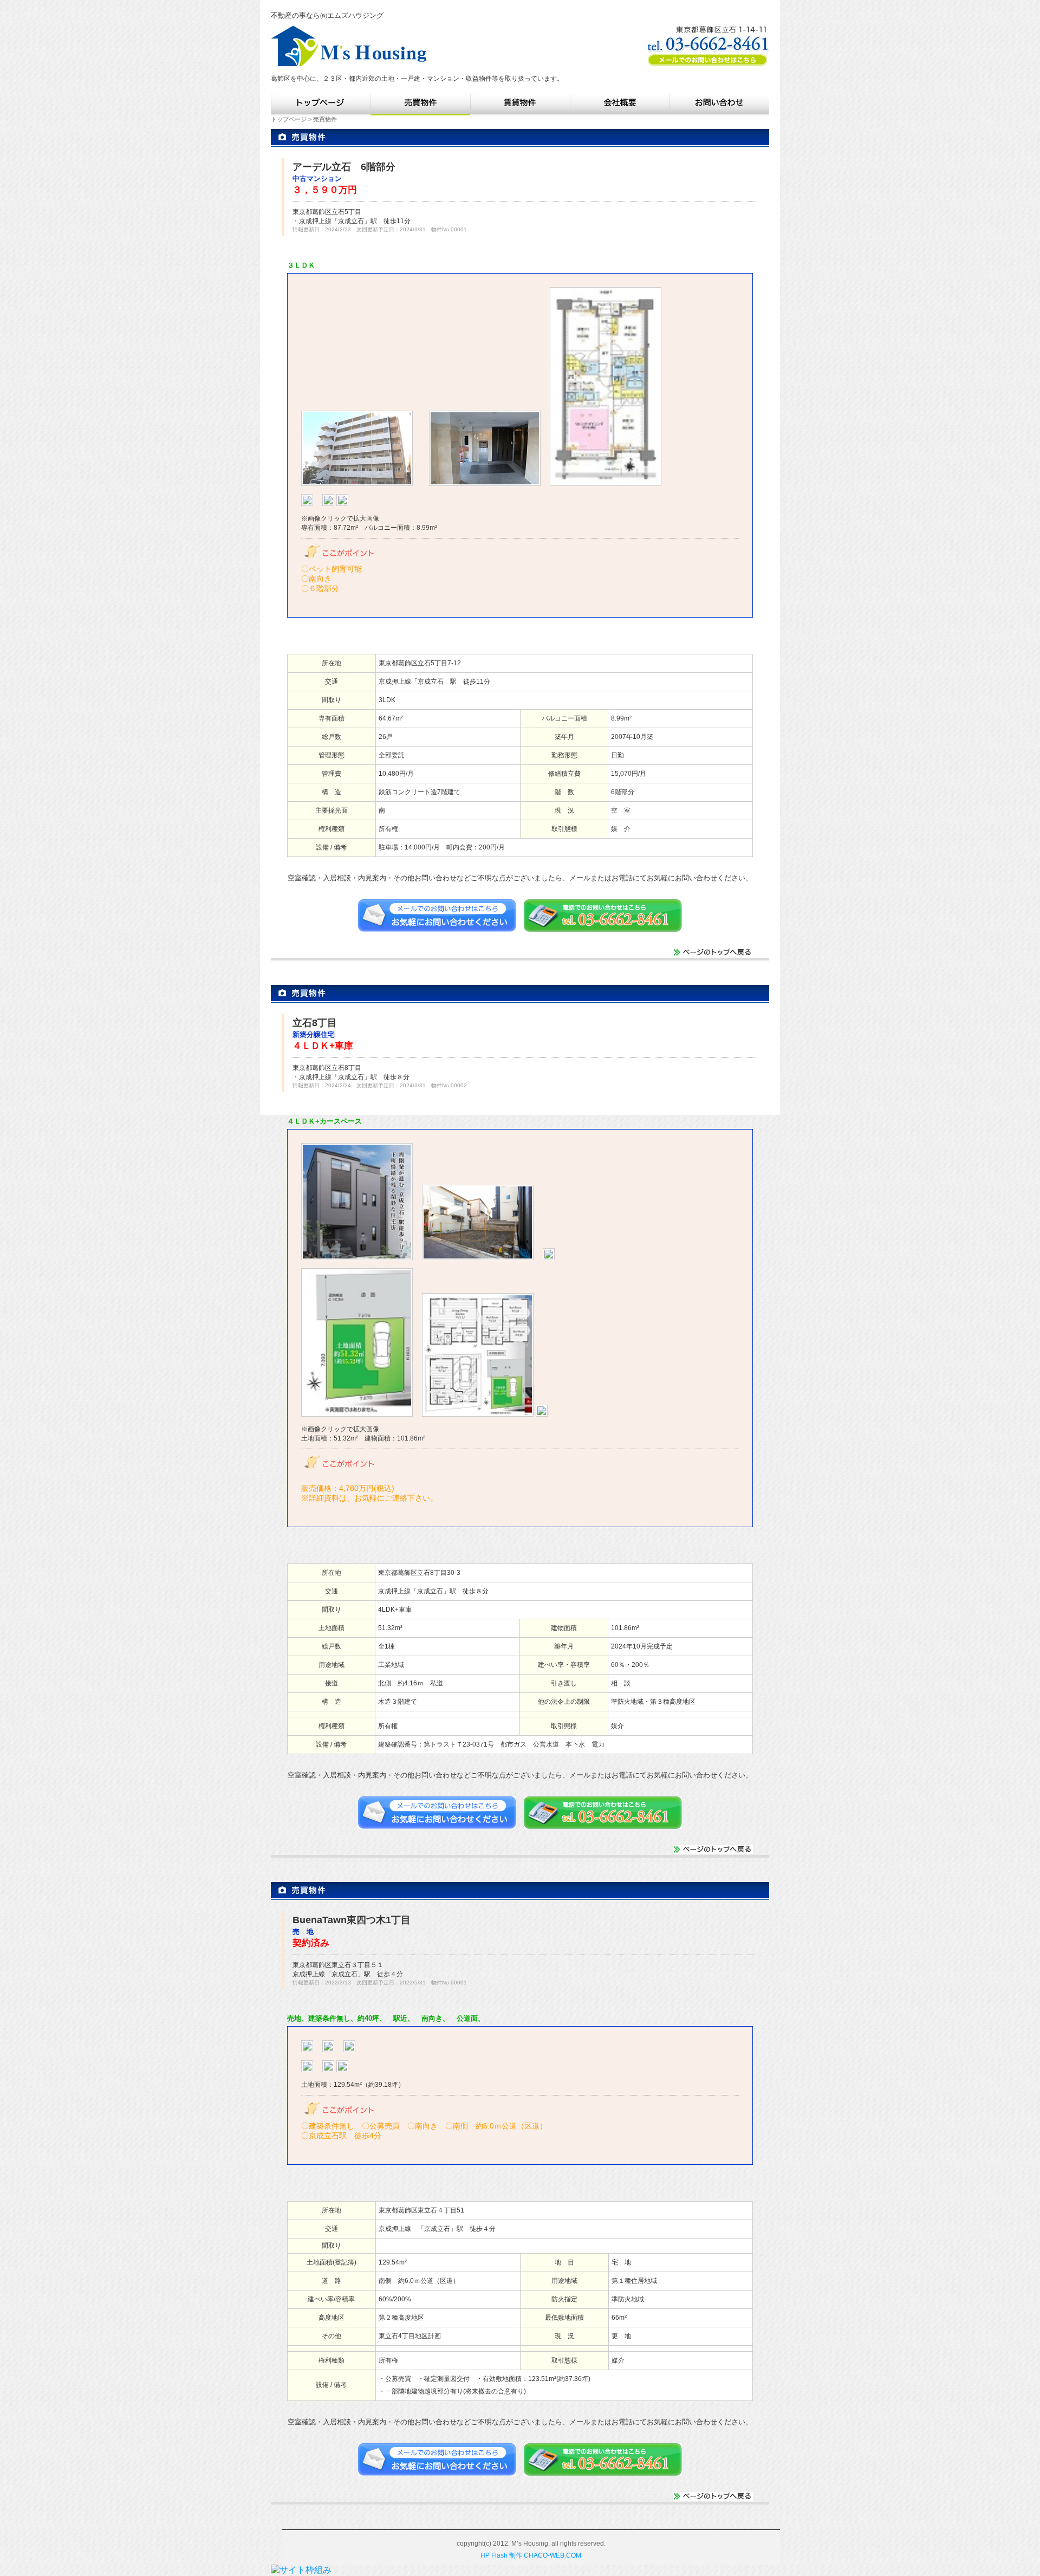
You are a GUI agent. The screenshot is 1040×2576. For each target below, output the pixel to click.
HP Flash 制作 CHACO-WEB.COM (531, 2555)
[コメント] (357, 484)
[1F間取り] (307, 504)
